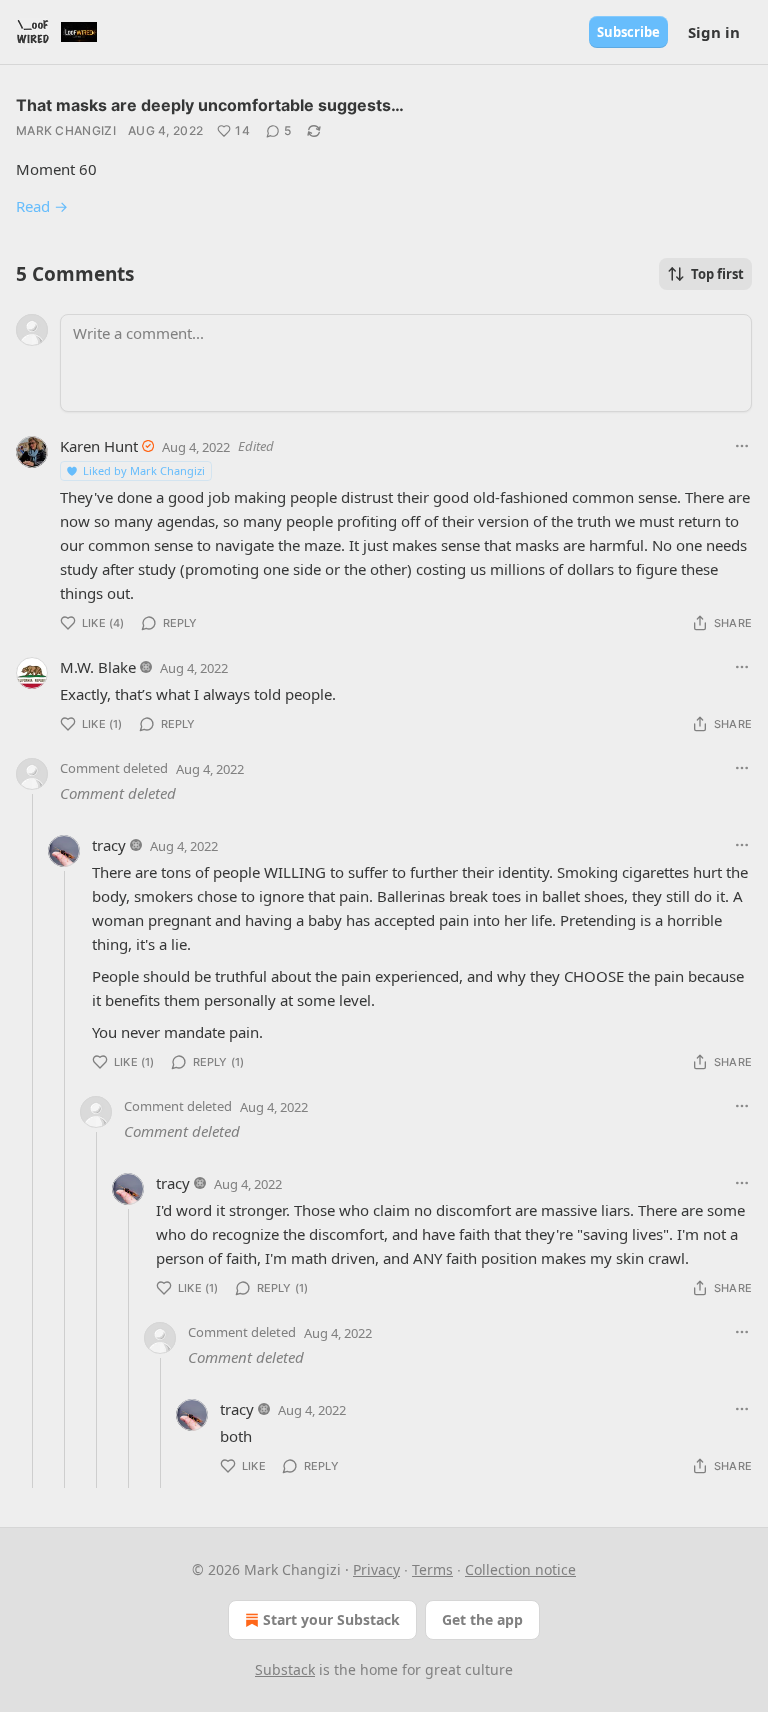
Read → (42, 206)
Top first (717, 274)
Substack (285, 1669)
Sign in (714, 32)
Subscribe (628, 32)
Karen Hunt (99, 446)
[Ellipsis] (742, 446)
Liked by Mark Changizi (144, 470)
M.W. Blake (98, 667)
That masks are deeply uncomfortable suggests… (210, 105)
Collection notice (520, 1569)
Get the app (482, 1619)
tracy (109, 845)
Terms (432, 1569)
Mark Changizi (66, 130)
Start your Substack (331, 1619)
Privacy (376, 1569)
